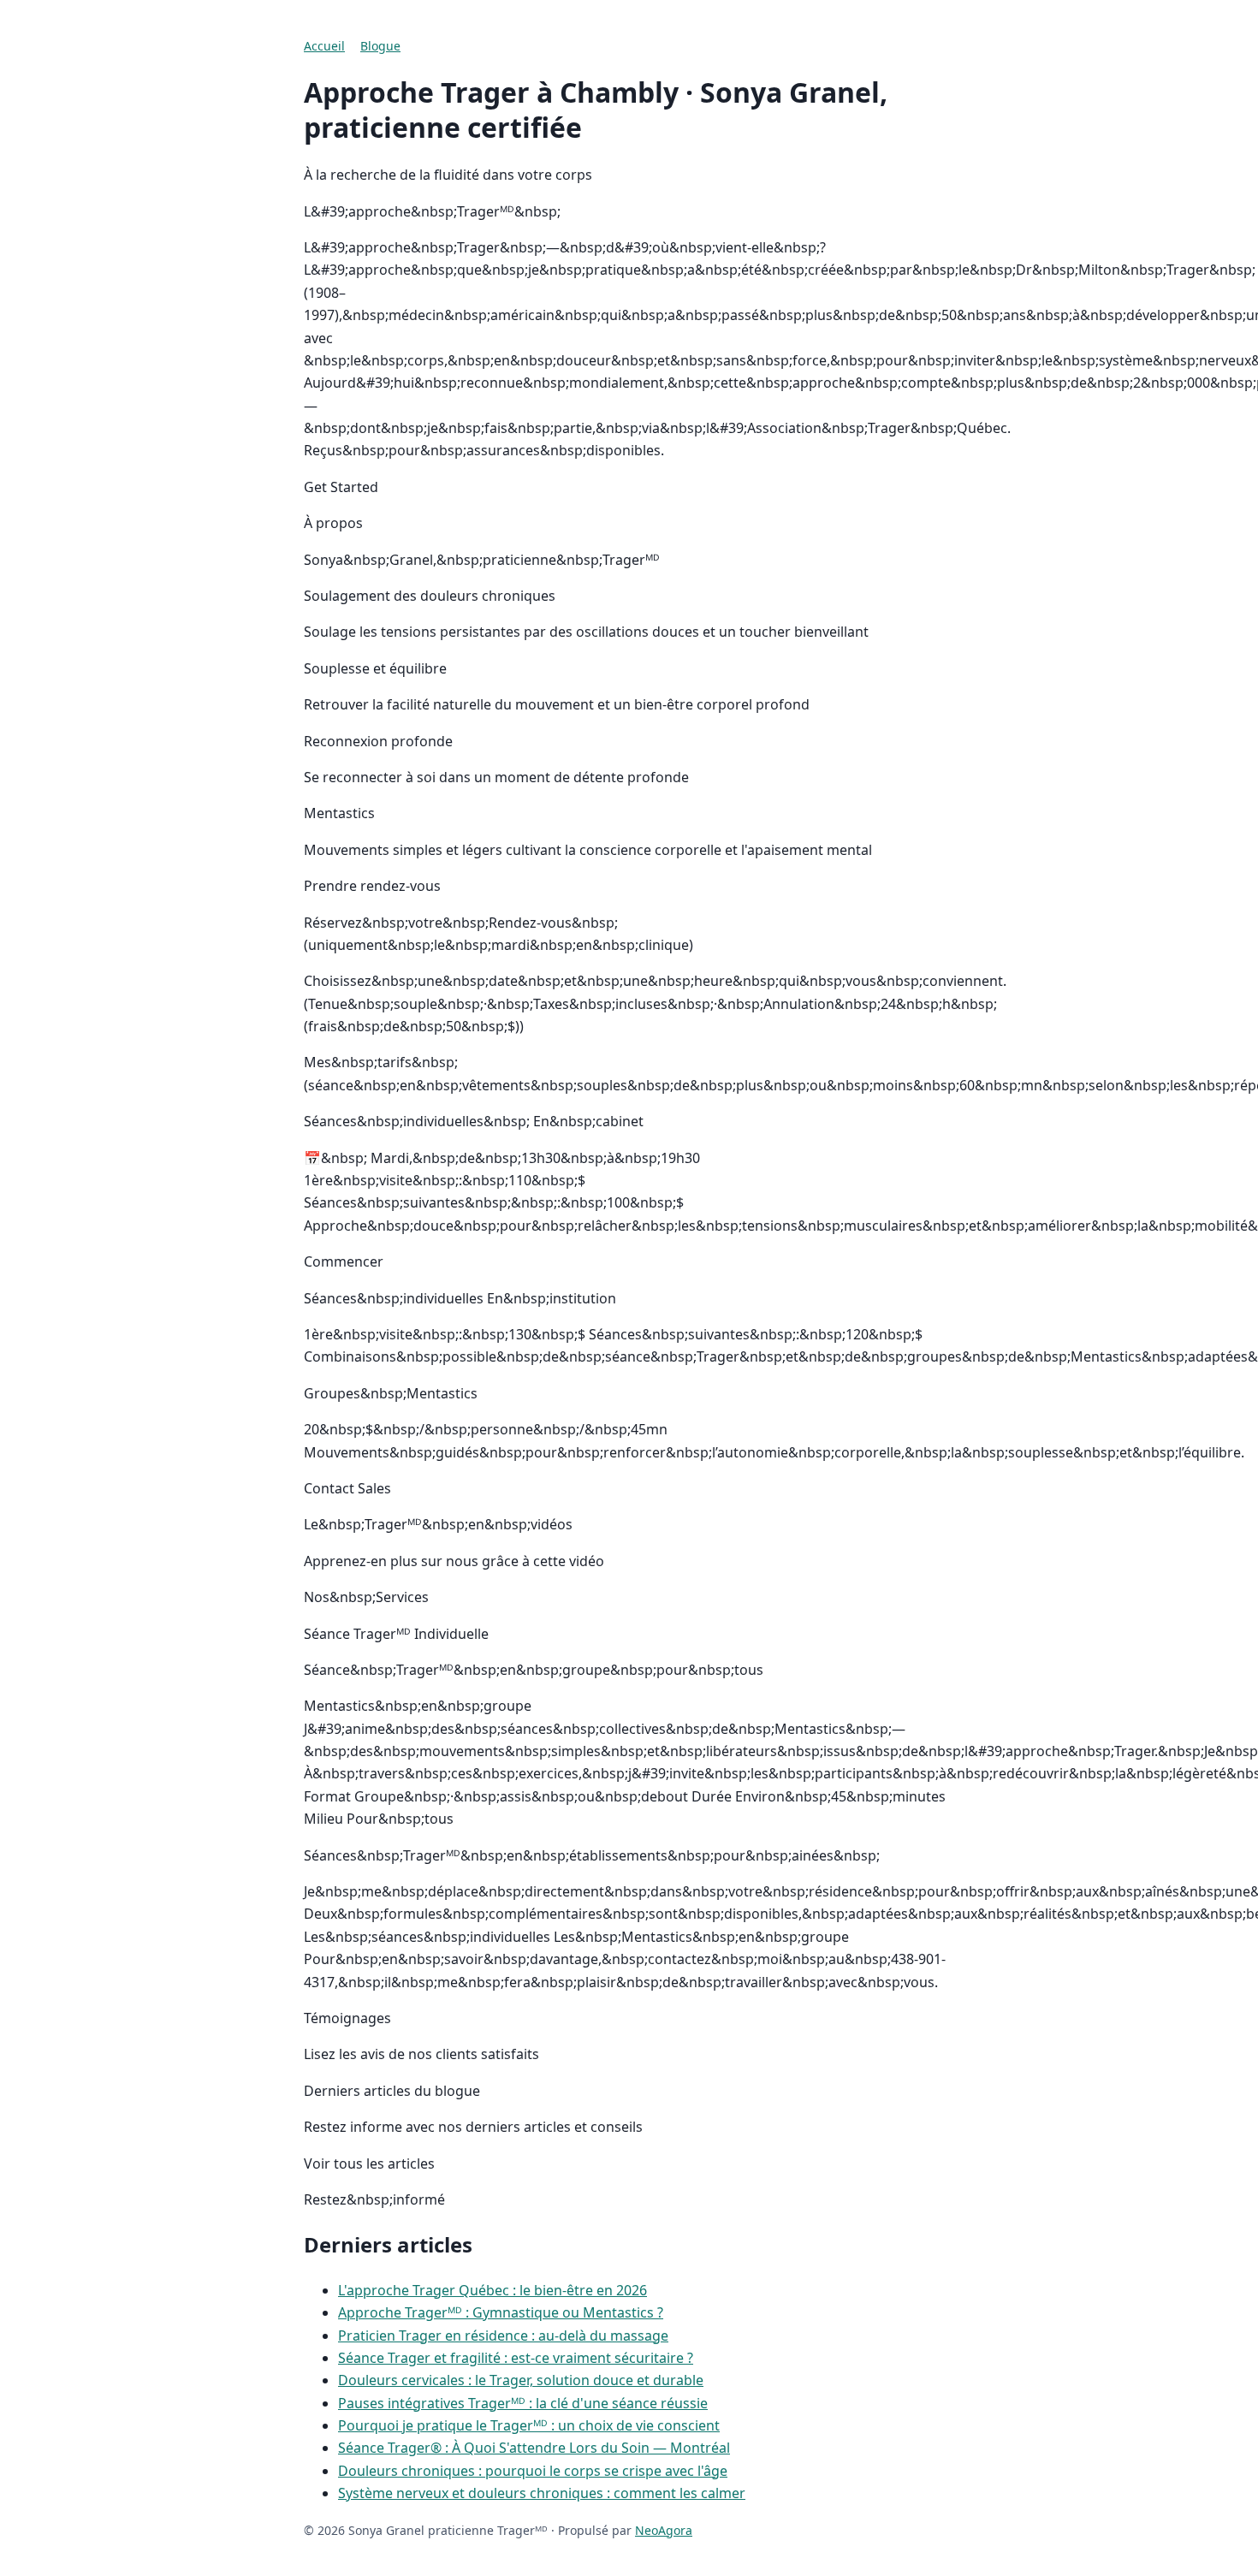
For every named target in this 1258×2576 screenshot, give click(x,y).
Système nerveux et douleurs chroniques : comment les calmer (542, 2493)
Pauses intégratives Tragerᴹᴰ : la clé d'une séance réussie (523, 2403)
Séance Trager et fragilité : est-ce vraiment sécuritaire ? (516, 2358)
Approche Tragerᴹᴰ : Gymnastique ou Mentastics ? (501, 2312)
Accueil (324, 46)
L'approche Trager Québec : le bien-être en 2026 (493, 2290)
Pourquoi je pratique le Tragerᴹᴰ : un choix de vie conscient (529, 2425)
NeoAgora (664, 2530)
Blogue (380, 46)
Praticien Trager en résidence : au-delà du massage (503, 2336)
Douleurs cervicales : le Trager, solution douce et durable (521, 2380)
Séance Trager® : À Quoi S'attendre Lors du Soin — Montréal (534, 2448)
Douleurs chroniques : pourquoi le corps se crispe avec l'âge (533, 2471)
